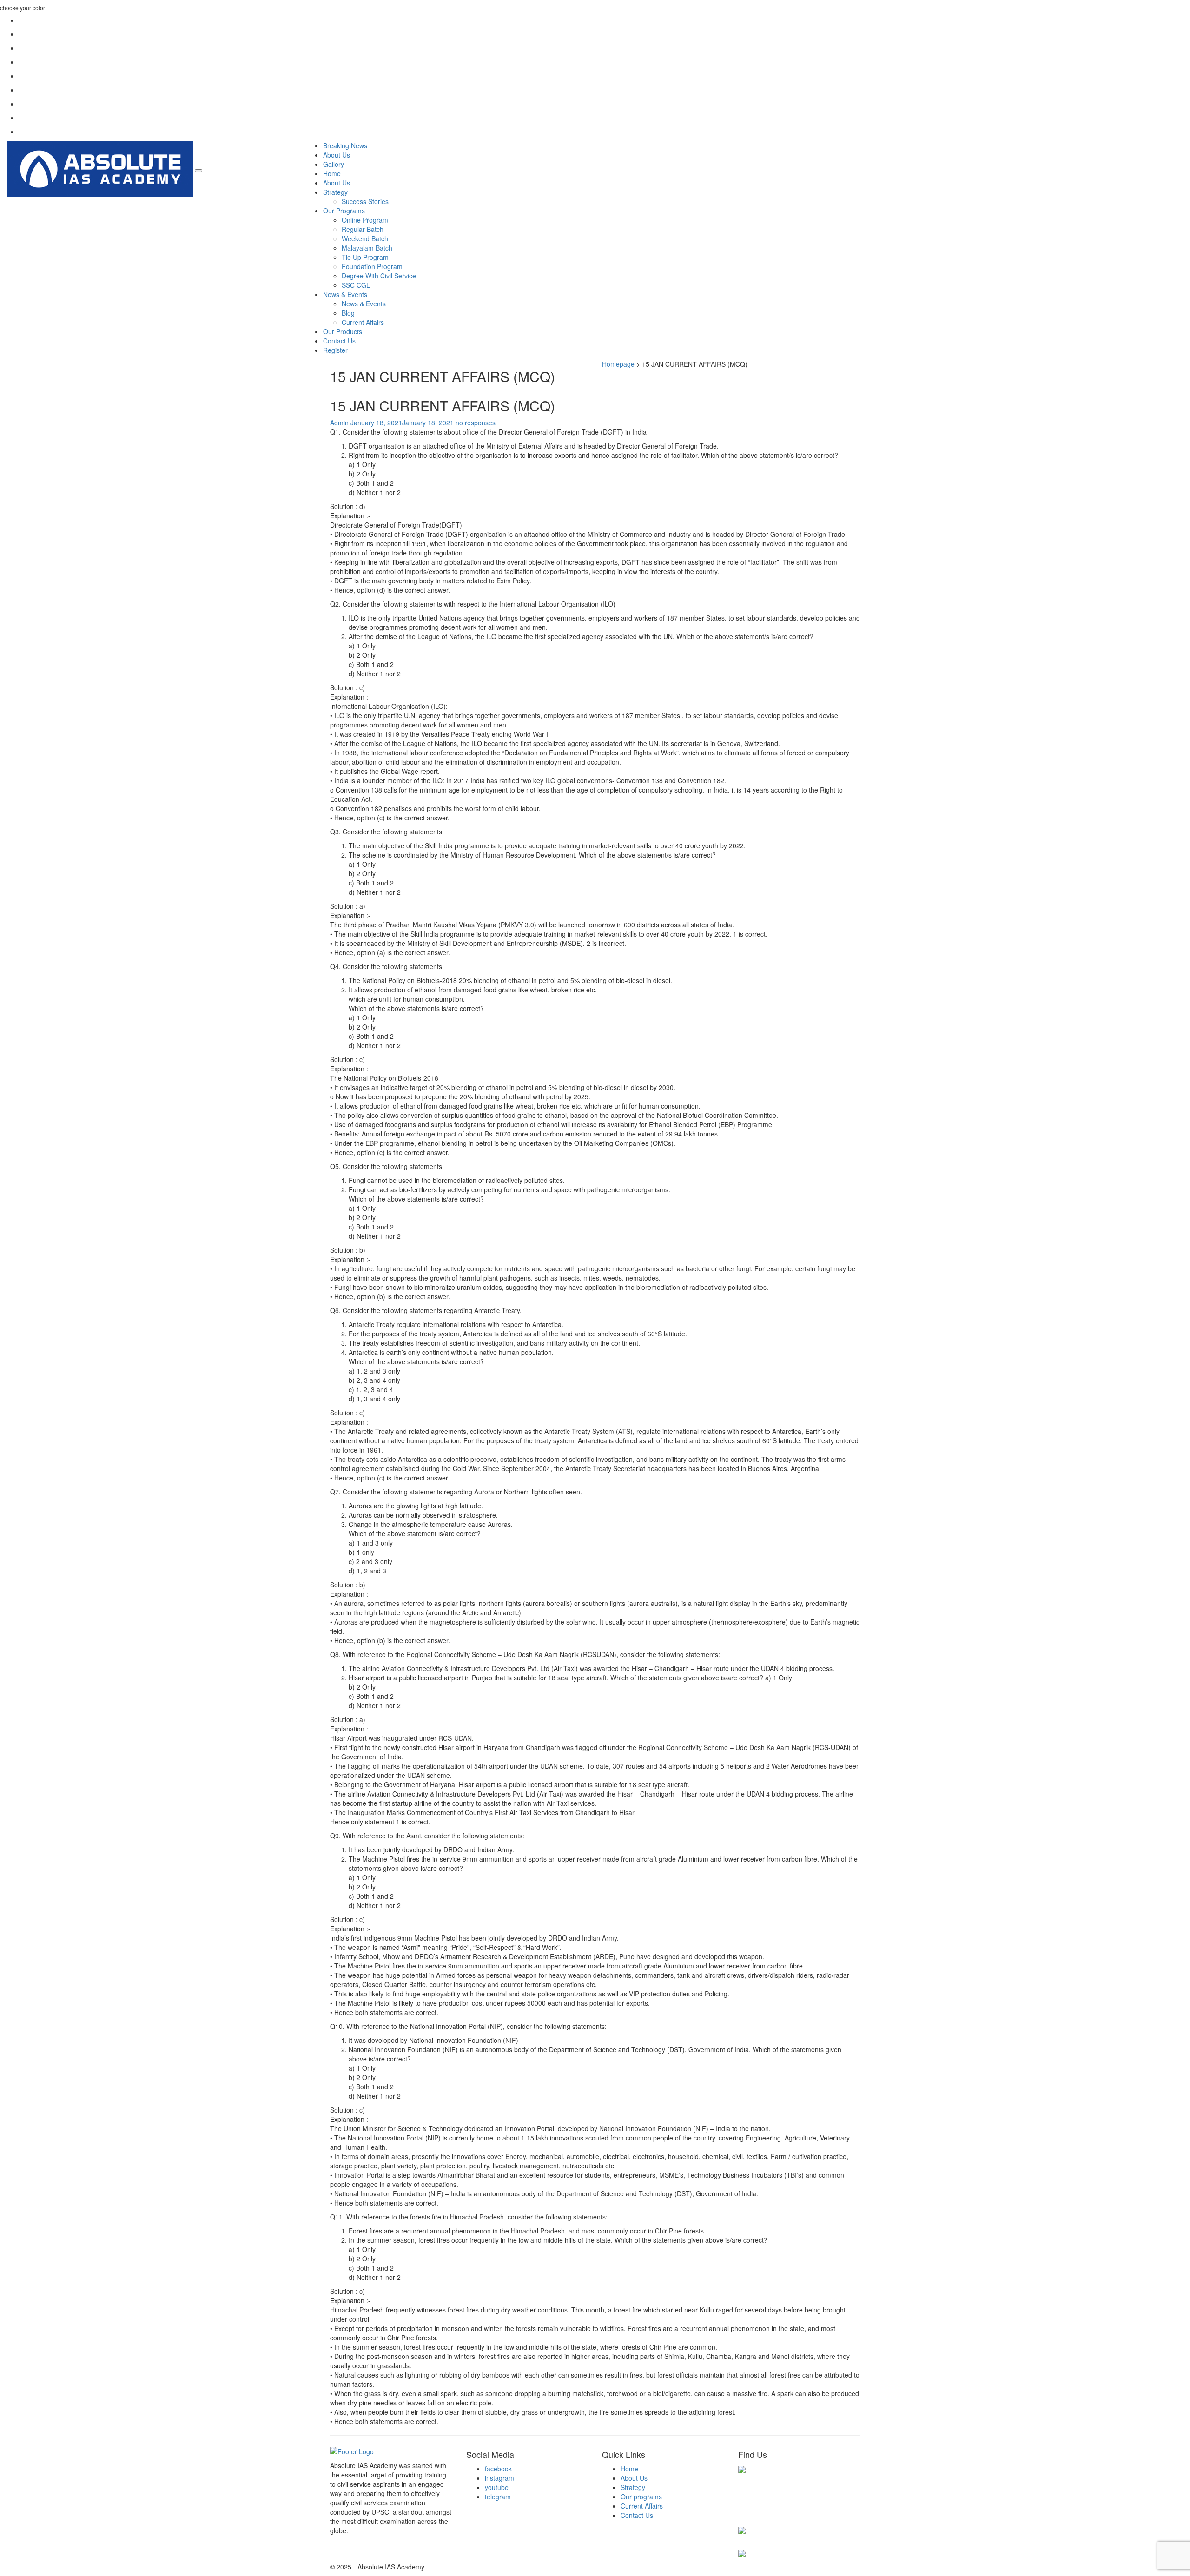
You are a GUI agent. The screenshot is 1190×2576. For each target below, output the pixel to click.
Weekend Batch (365, 238)
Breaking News (345, 145)
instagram (499, 2478)
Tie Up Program (365, 257)
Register (335, 350)
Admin (339, 423)
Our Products (343, 331)
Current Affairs (363, 322)
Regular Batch (363, 229)
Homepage (618, 364)
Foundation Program (372, 266)
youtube (497, 2487)
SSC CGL (356, 285)
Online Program (365, 220)
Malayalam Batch (367, 248)
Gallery (334, 164)
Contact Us (339, 341)
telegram (498, 2497)
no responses (476, 423)
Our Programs (344, 211)
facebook (498, 2469)
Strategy (335, 192)
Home (332, 173)
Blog (348, 313)
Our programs (641, 2497)
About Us (337, 155)
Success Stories (365, 201)
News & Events (345, 294)
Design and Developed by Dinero (476, 2567)
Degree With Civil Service (379, 276)
